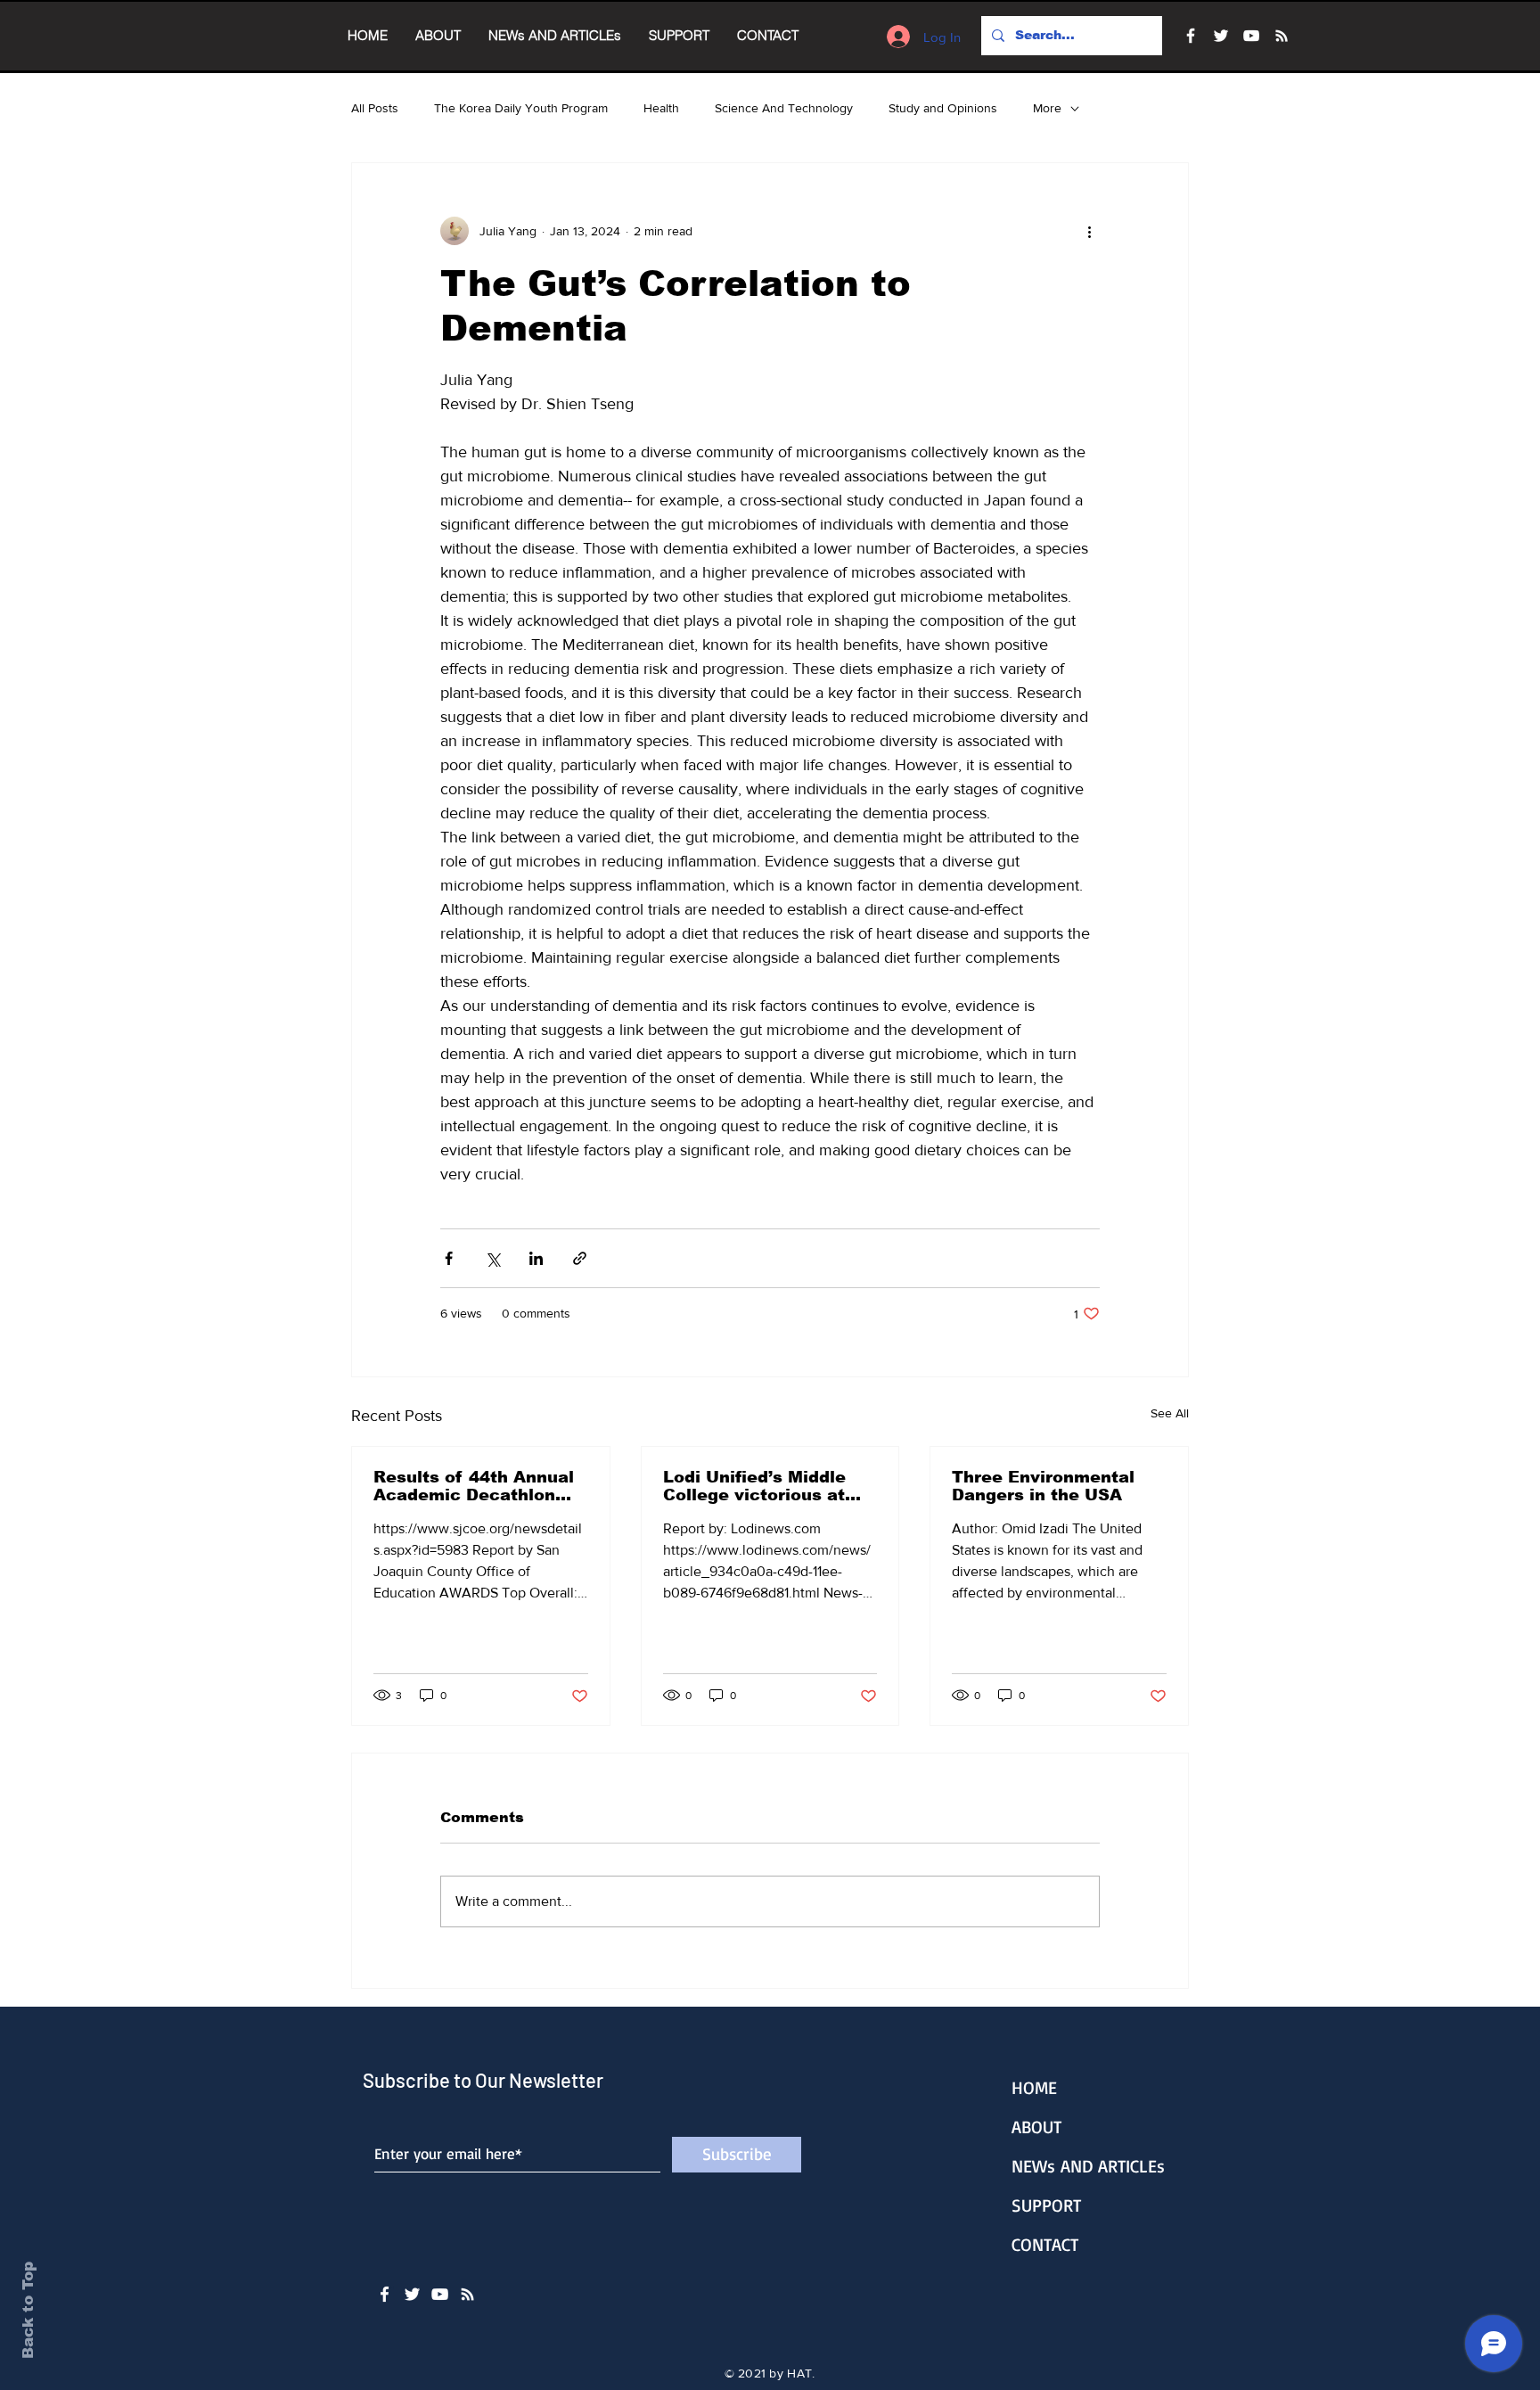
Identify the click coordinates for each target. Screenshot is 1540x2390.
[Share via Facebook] (449, 1258)
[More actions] (1089, 231)
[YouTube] (1251, 36)
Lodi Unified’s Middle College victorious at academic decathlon (754, 1486)
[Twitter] (1221, 36)
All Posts (375, 108)
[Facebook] (1191, 36)
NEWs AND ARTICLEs (1088, 2166)
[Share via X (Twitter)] (492, 1258)
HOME (1034, 2087)
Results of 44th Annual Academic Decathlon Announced (474, 1486)
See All (1170, 1413)
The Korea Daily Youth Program (521, 108)
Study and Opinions (943, 108)
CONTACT (1045, 2244)
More (1047, 108)
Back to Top (28, 2310)
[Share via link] (580, 1258)
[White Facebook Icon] (385, 2294)
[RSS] (1282, 36)
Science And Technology (784, 108)
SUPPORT (1046, 2205)
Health (661, 108)
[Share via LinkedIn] (536, 1258)
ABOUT (1036, 2127)
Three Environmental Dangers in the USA (1043, 1486)
